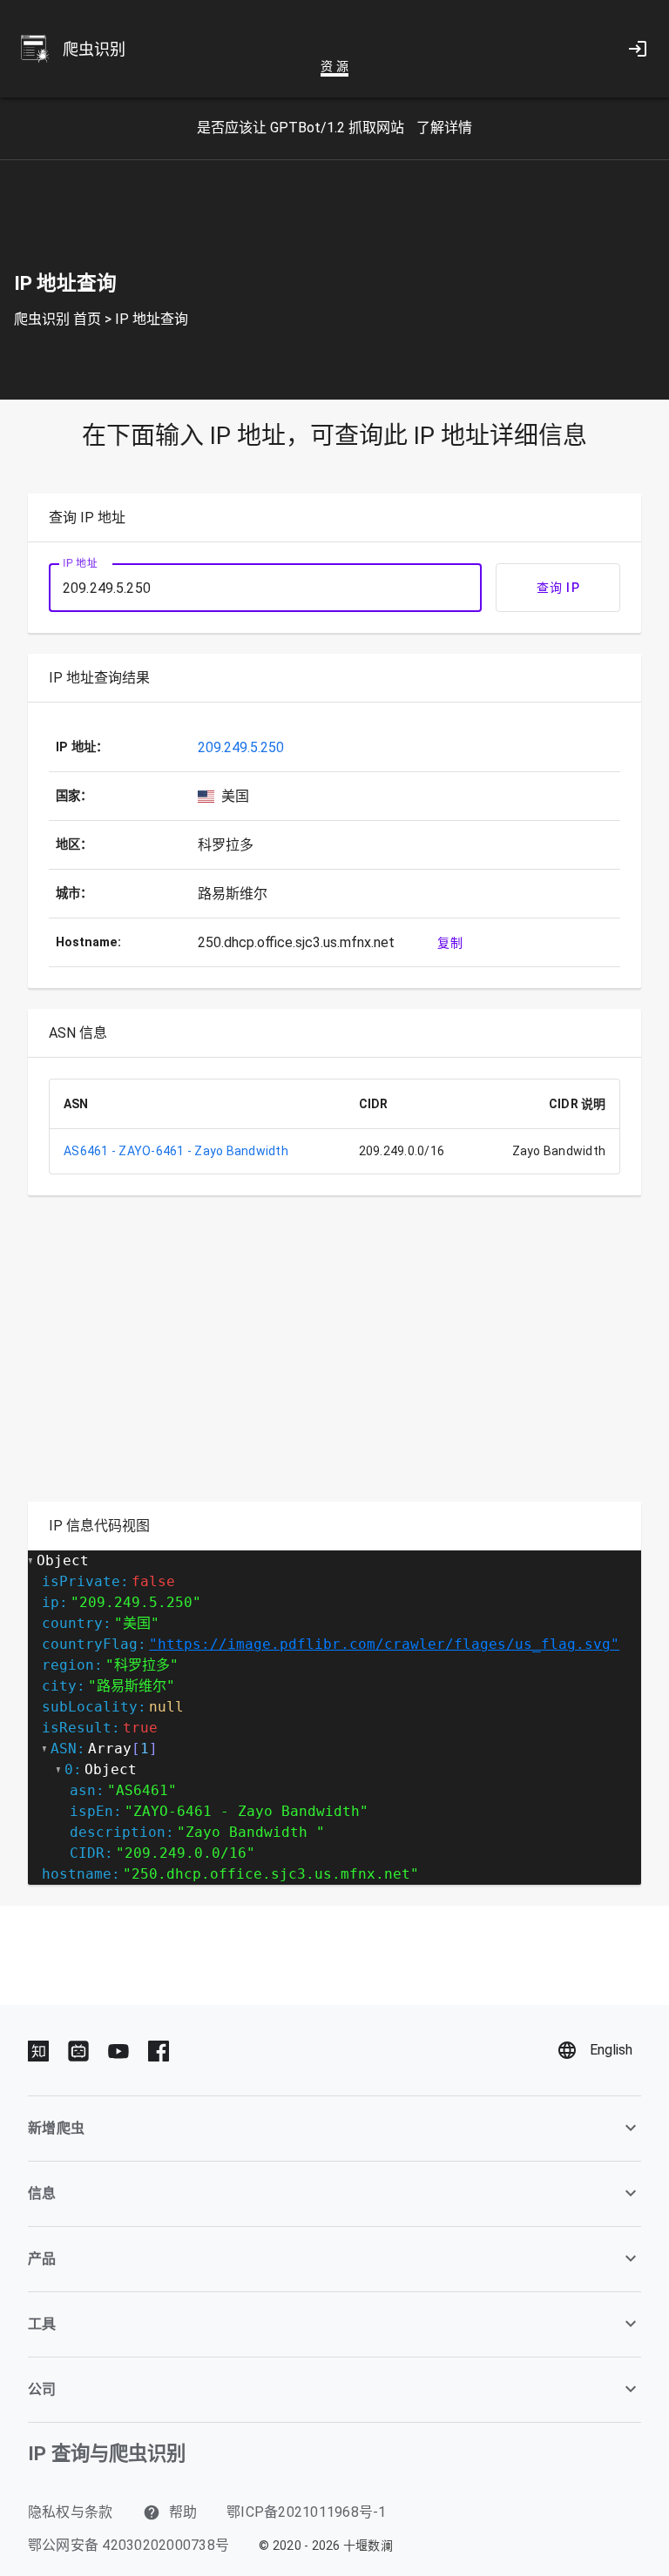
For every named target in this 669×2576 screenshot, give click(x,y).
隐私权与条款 (71, 2512)
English (611, 2050)
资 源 (334, 66)
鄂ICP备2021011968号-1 (307, 2512)
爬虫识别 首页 (57, 319)
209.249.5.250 (241, 747)
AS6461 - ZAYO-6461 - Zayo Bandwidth (176, 1151)
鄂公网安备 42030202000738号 (128, 2545)
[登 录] (638, 49)
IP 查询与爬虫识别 (107, 2453)
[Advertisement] (334, 1359)
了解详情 (444, 128)
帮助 (182, 2512)
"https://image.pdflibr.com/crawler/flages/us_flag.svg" (384, 1644)
